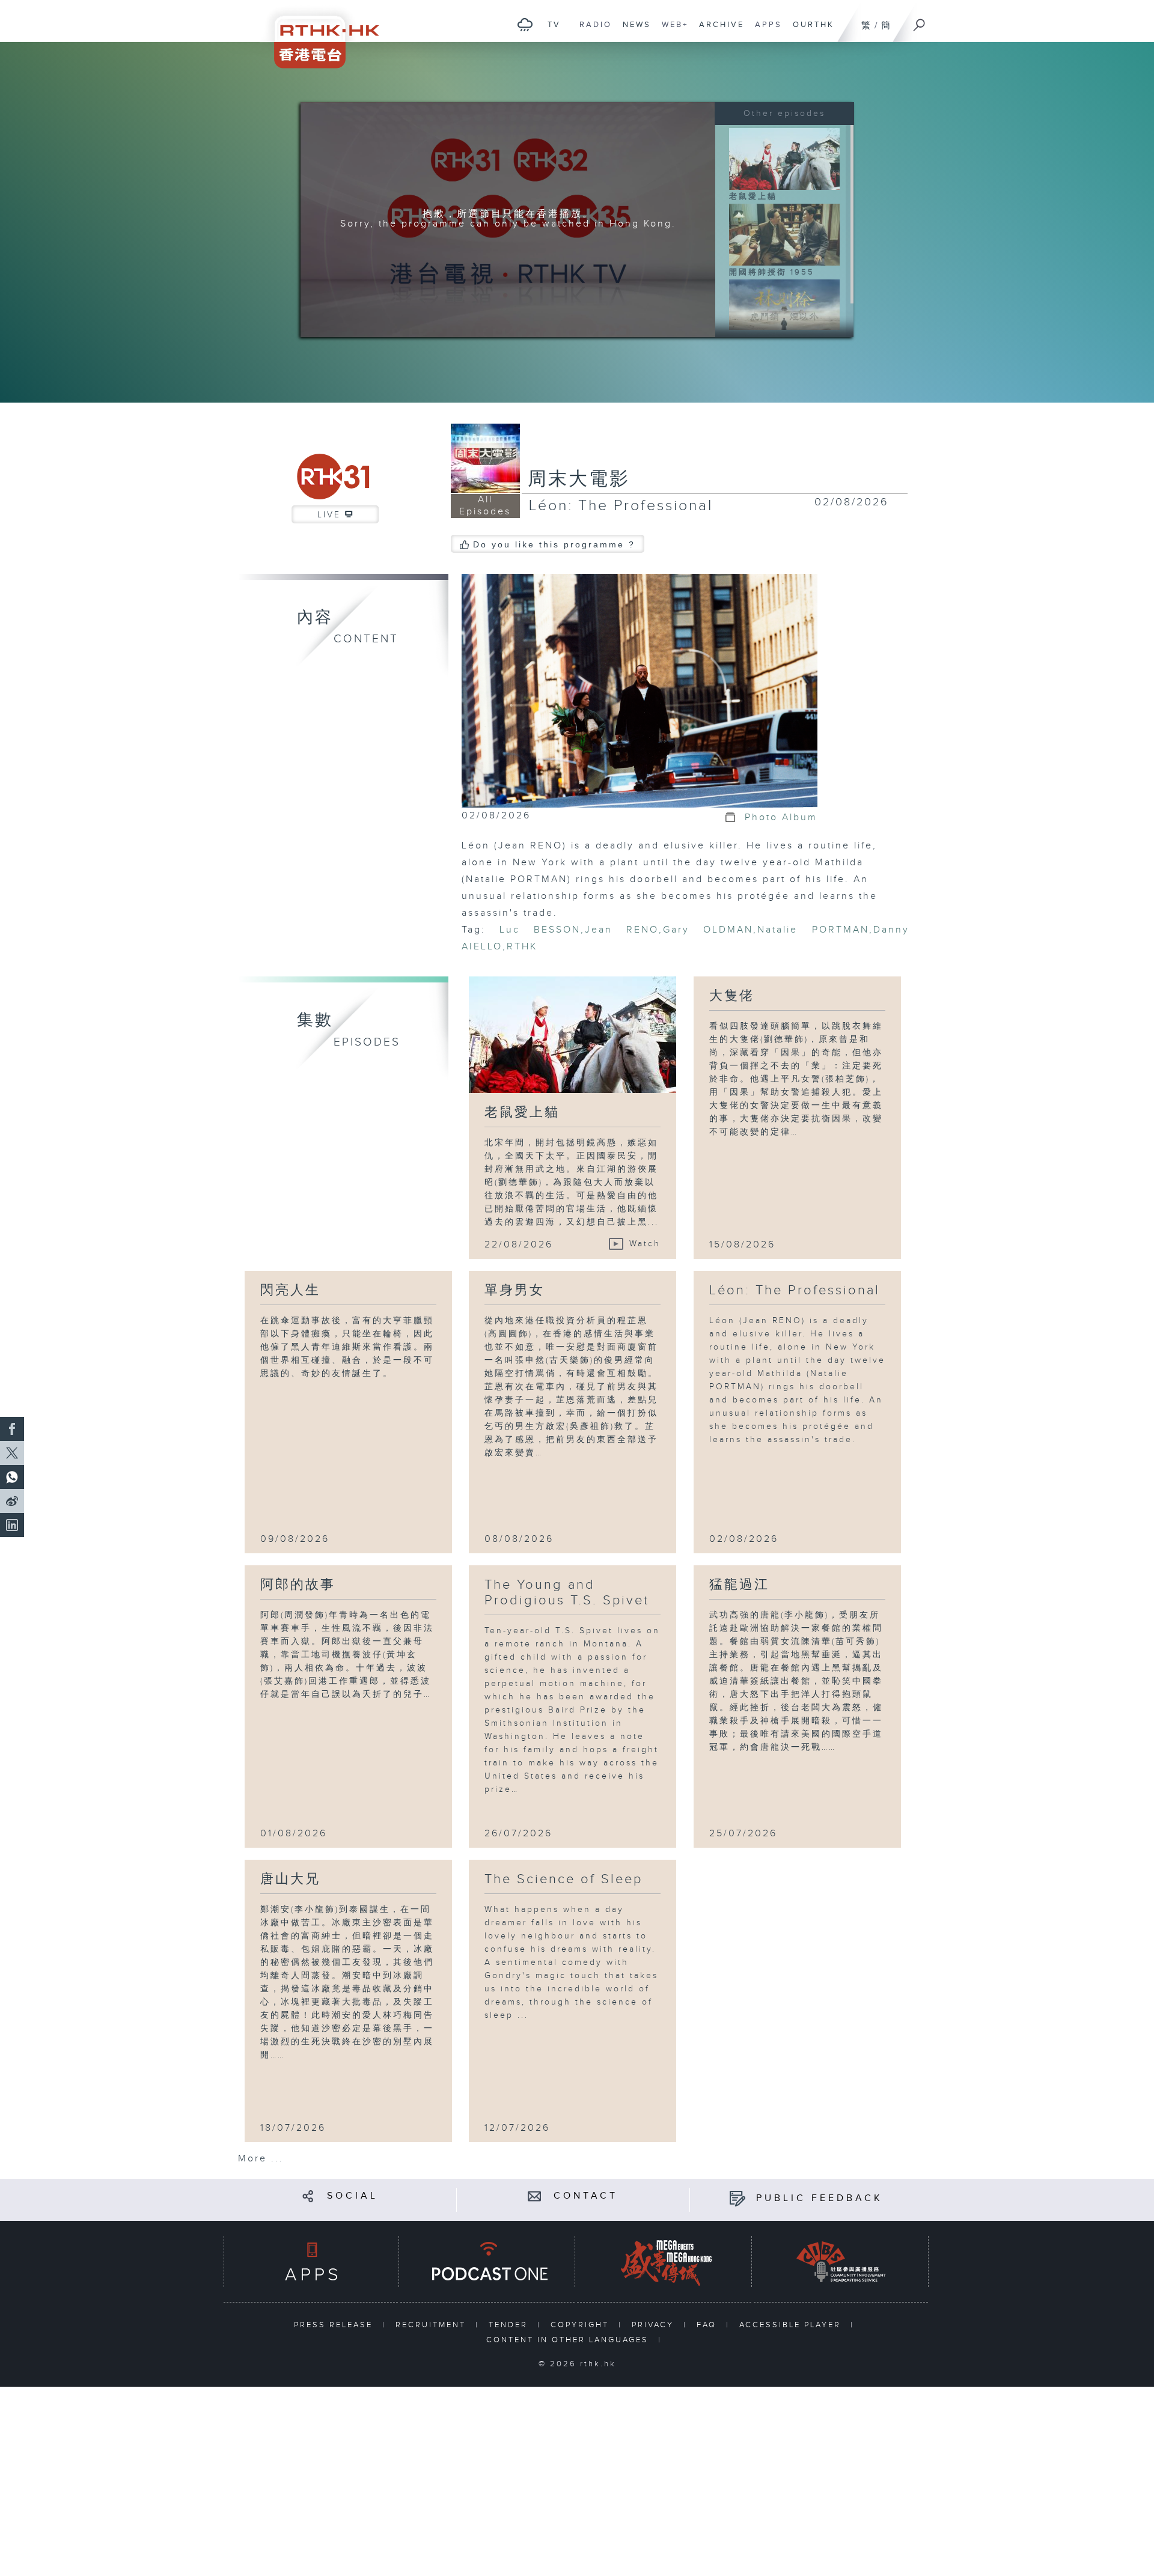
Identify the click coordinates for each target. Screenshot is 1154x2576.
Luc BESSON (540, 930)
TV (551, 31)
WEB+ (672, 31)
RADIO (593, 31)
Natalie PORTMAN (813, 930)
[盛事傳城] (664, 2261)
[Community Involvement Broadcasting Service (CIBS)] (841, 2261)
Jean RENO (622, 930)
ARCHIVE (719, 31)
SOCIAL (353, 2196)
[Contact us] (535, 2196)
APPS (765, 31)
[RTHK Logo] (319, 34)
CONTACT (586, 2196)
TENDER (510, 2325)
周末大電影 (579, 480)
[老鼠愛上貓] (784, 159)
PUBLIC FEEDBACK (820, 2198)
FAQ (708, 2325)
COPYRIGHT (582, 2325)
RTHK (522, 947)
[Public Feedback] (737, 2198)
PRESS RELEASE (335, 2325)
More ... (261, 2159)
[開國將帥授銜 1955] (784, 234)
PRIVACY (655, 2325)
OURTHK (811, 31)
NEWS (634, 31)
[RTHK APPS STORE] (311, 2261)
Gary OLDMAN (708, 930)
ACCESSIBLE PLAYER (792, 2325)
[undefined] (525, 24)
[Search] (920, 21)
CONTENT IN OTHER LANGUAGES (569, 2340)
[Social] (308, 2196)
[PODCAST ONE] (487, 2261)
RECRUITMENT (432, 2325)
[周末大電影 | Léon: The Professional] (640, 691)
